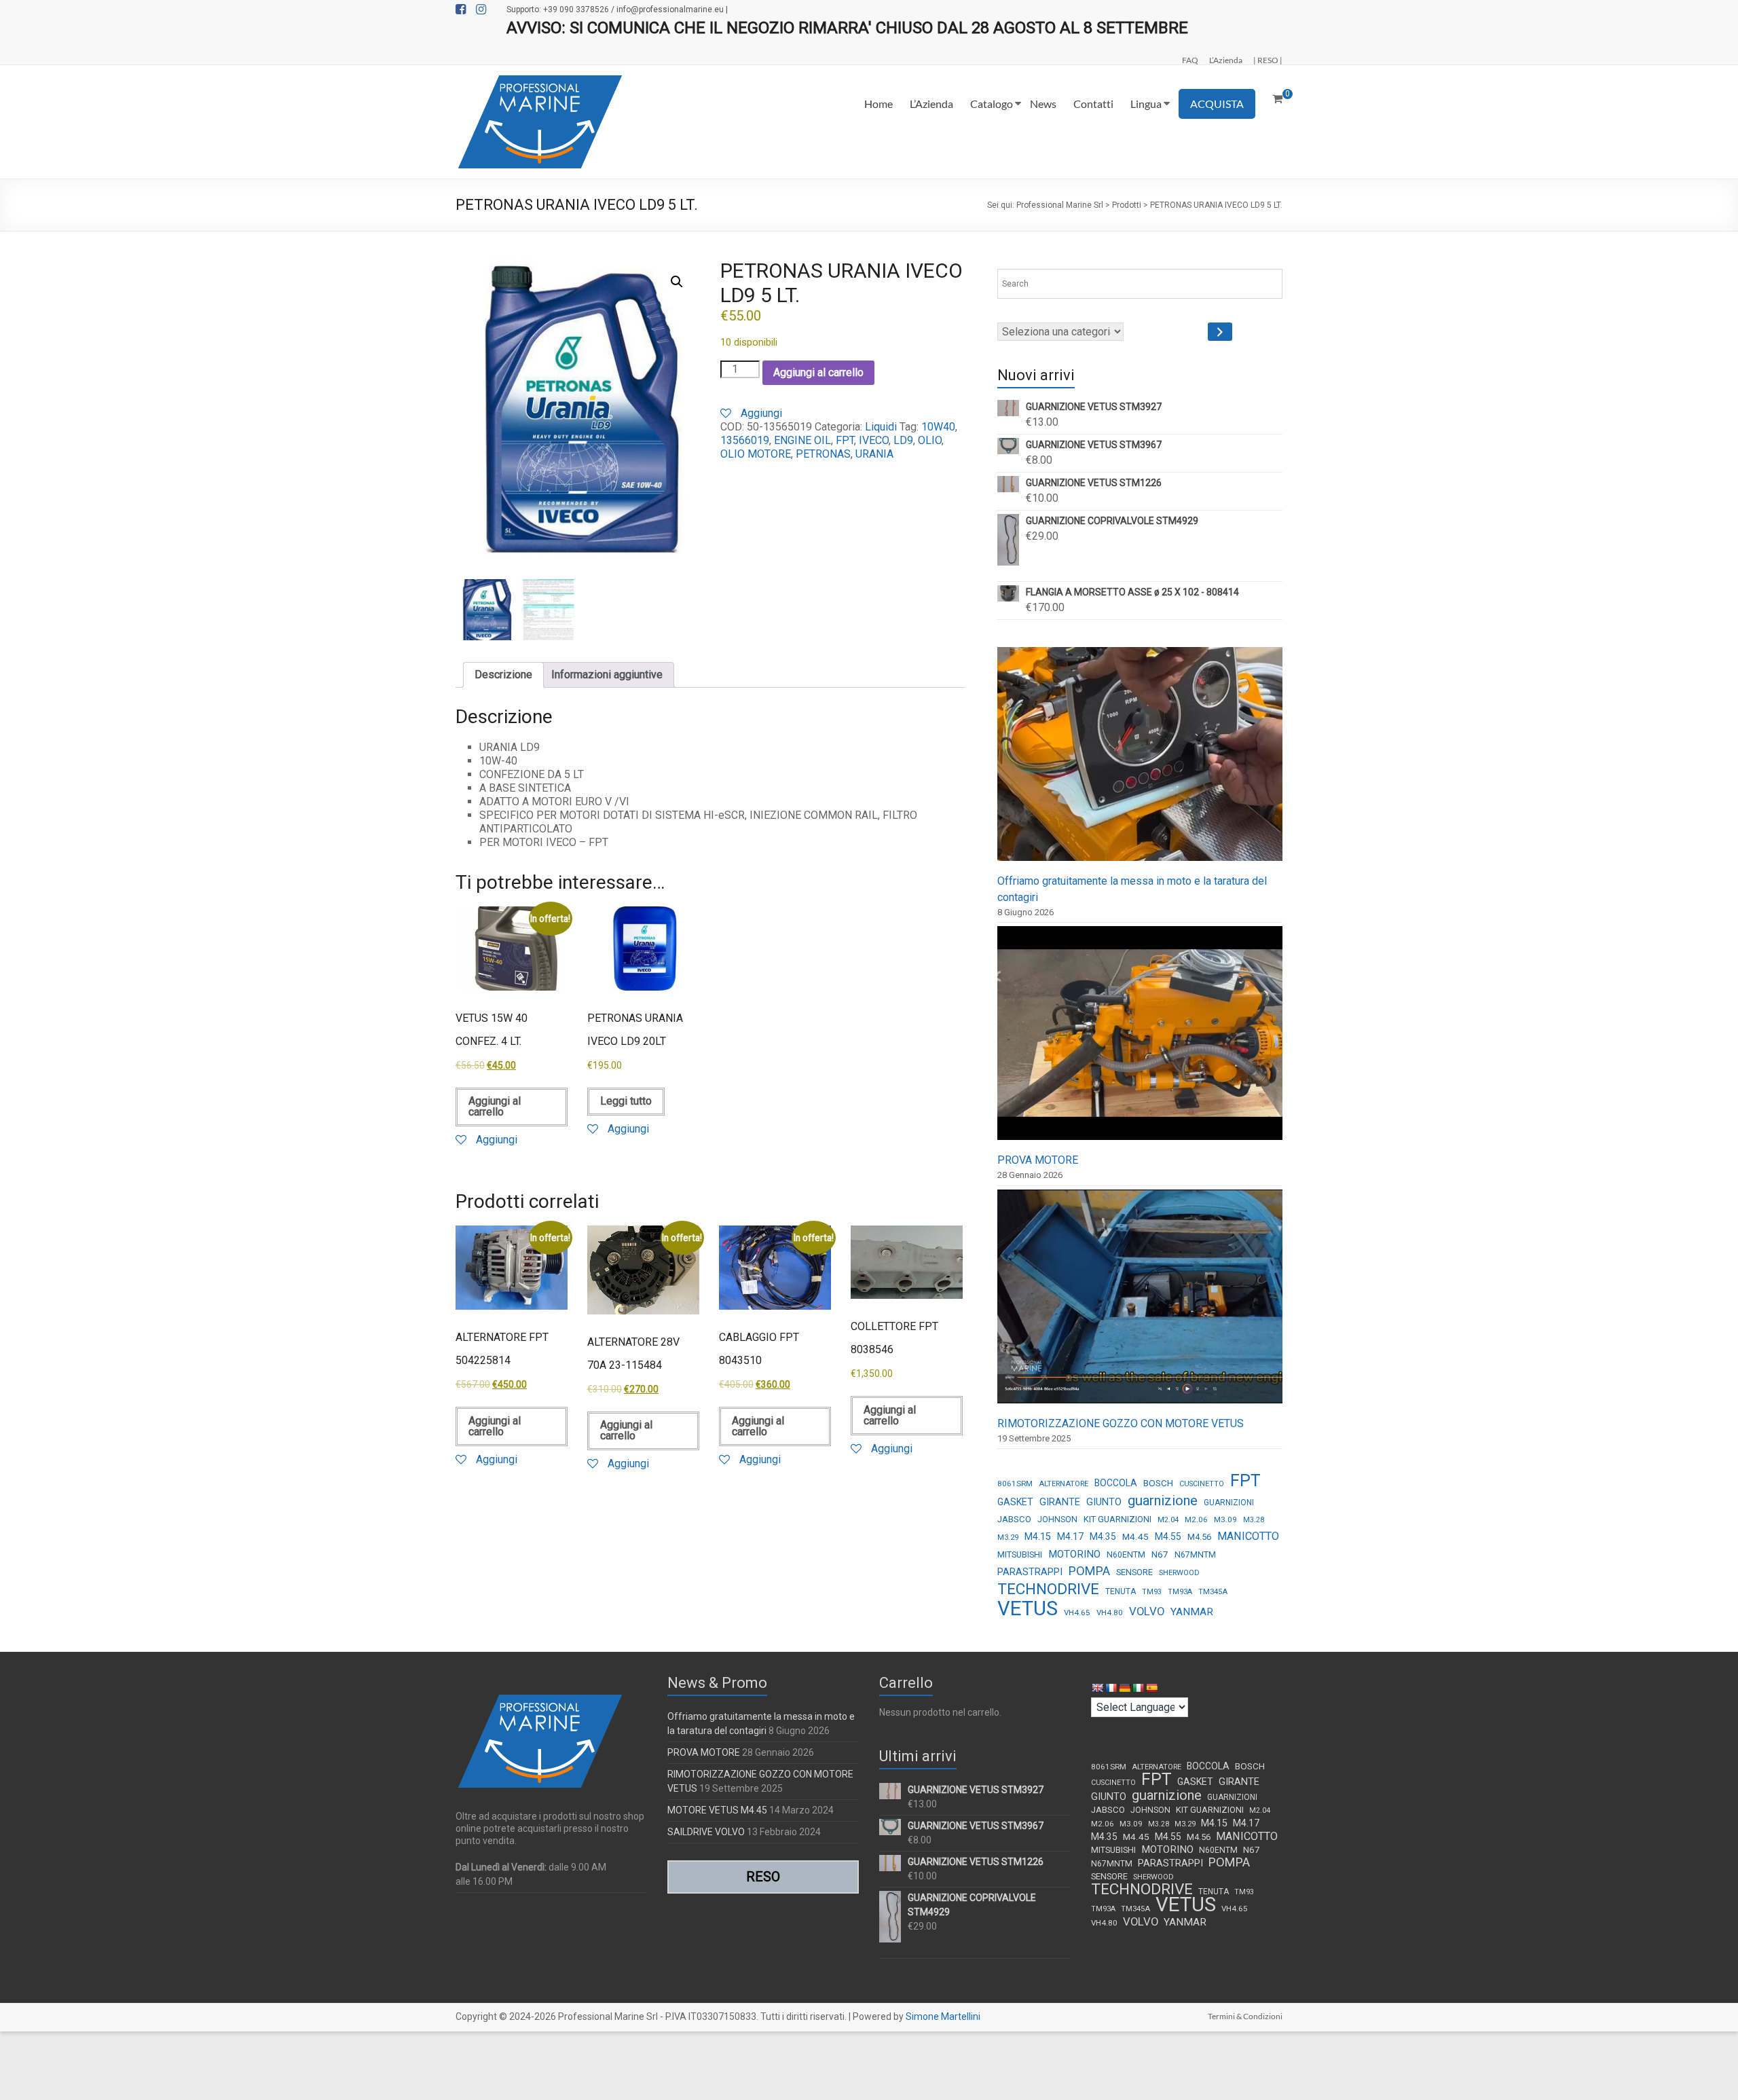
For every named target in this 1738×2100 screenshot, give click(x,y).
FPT (845, 440)
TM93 (1152, 1592)
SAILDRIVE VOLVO (706, 1832)
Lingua (1146, 104)
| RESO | (1268, 60)
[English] (1097, 1688)
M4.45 (1135, 1536)
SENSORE (1134, 1572)
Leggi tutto (626, 1101)
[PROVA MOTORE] (1140, 1039)
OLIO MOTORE (756, 454)
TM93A (1180, 1592)
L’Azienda (1226, 60)
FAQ (1190, 60)
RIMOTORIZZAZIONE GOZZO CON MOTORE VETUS (1121, 1423)
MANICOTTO (1248, 1536)
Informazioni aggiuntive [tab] (607, 675)
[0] (1277, 99)
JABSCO (1014, 1519)
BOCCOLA (1116, 1483)
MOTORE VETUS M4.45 (717, 1810)
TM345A (1213, 1592)
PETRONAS (823, 454)
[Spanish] (1151, 1688)
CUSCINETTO (1202, 1484)
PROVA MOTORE (1038, 1160)
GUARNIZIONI (1229, 1503)
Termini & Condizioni (1245, 2016)
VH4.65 (1077, 1613)
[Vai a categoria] (1220, 332)
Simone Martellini (943, 2016)
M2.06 (1196, 1519)
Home (879, 104)
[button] (677, 282)
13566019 (745, 440)
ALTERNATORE (1064, 1484)
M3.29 (1008, 1537)
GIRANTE (1060, 1502)
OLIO (930, 440)
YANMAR (1192, 1612)
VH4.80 (1110, 1613)
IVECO (874, 440)
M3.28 (1254, 1520)
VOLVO (1147, 1611)
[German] (1124, 1688)
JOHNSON (1057, 1519)
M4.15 (1038, 1537)
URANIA (874, 454)
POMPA (1089, 1571)
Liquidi (881, 427)
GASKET (1015, 1502)
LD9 (903, 440)
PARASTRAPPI (1030, 1572)
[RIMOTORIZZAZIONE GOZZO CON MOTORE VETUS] (1140, 1303)
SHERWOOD (1179, 1573)
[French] (1111, 1688)
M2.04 (1168, 1520)
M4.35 (1103, 1536)
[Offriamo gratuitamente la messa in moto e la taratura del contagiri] (1140, 760)
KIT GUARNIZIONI (1117, 1519)
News (1043, 104)
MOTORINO (1074, 1554)
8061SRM (1015, 1484)
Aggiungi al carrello (818, 372)
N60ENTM (1126, 1555)
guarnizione (1163, 1500)
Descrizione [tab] (503, 675)
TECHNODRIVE (1048, 1589)
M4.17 (1070, 1536)
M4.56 (1199, 1537)
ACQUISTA (1217, 104)
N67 (1160, 1554)
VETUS (1028, 1608)
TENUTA (1121, 1591)
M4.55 (1168, 1536)
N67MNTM (1195, 1555)
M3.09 (1225, 1519)
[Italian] (1138, 1688)
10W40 (938, 427)
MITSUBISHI (1020, 1554)
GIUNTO (1104, 1502)
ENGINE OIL (802, 440)
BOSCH (1158, 1483)
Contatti (1093, 104)
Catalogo (992, 104)
